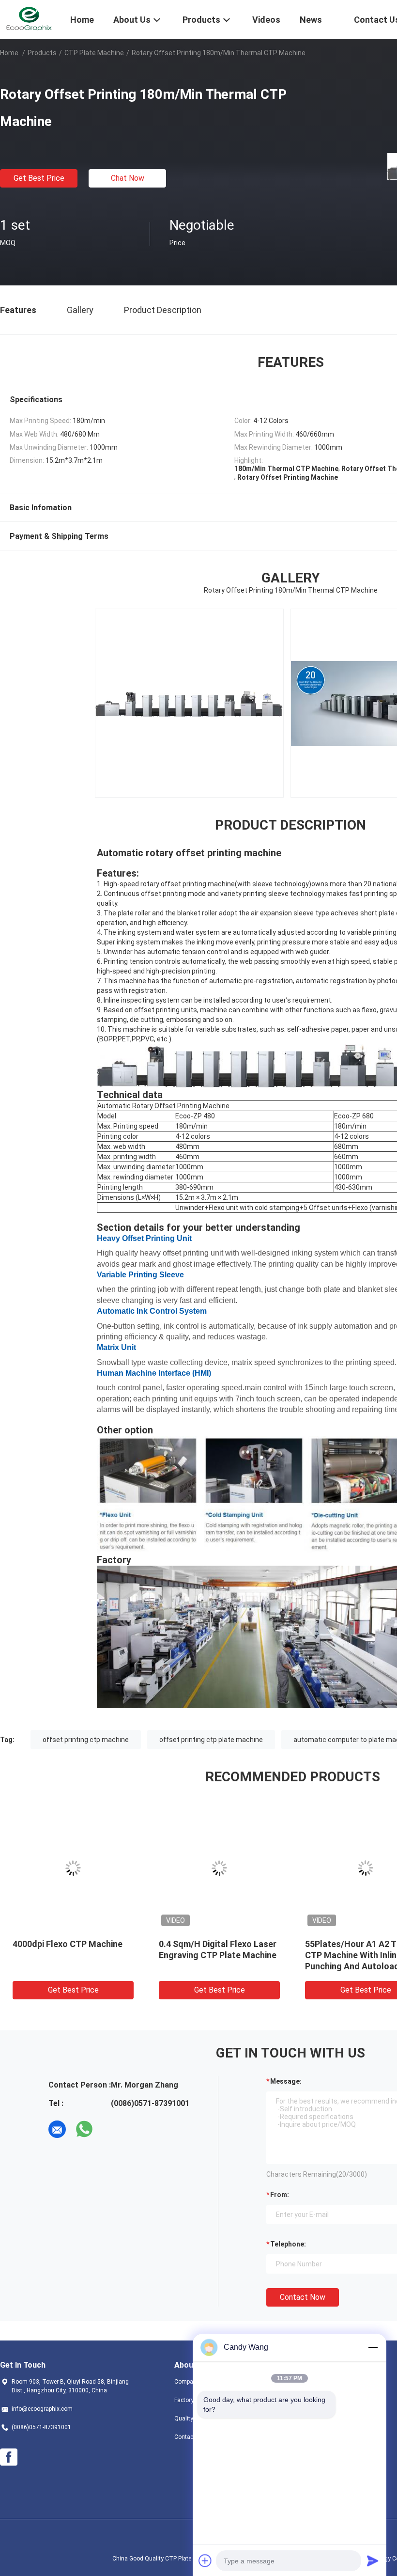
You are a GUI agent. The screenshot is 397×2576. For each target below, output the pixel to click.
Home (9, 53)
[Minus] (373, 2347)
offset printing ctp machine (86, 1740)
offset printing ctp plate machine (211, 1740)
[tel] (111, 2129)
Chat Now (128, 178)
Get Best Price (39, 178)
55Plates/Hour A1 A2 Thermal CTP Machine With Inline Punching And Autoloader (325, 1955)
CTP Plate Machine (94, 53)
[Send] (373, 2560)
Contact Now (303, 2297)
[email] (57, 2129)
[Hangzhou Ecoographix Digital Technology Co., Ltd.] (29, 18)
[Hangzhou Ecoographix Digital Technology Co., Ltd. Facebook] (9, 2457)
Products (42, 53)
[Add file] (205, 2560)
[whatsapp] (84, 2129)
